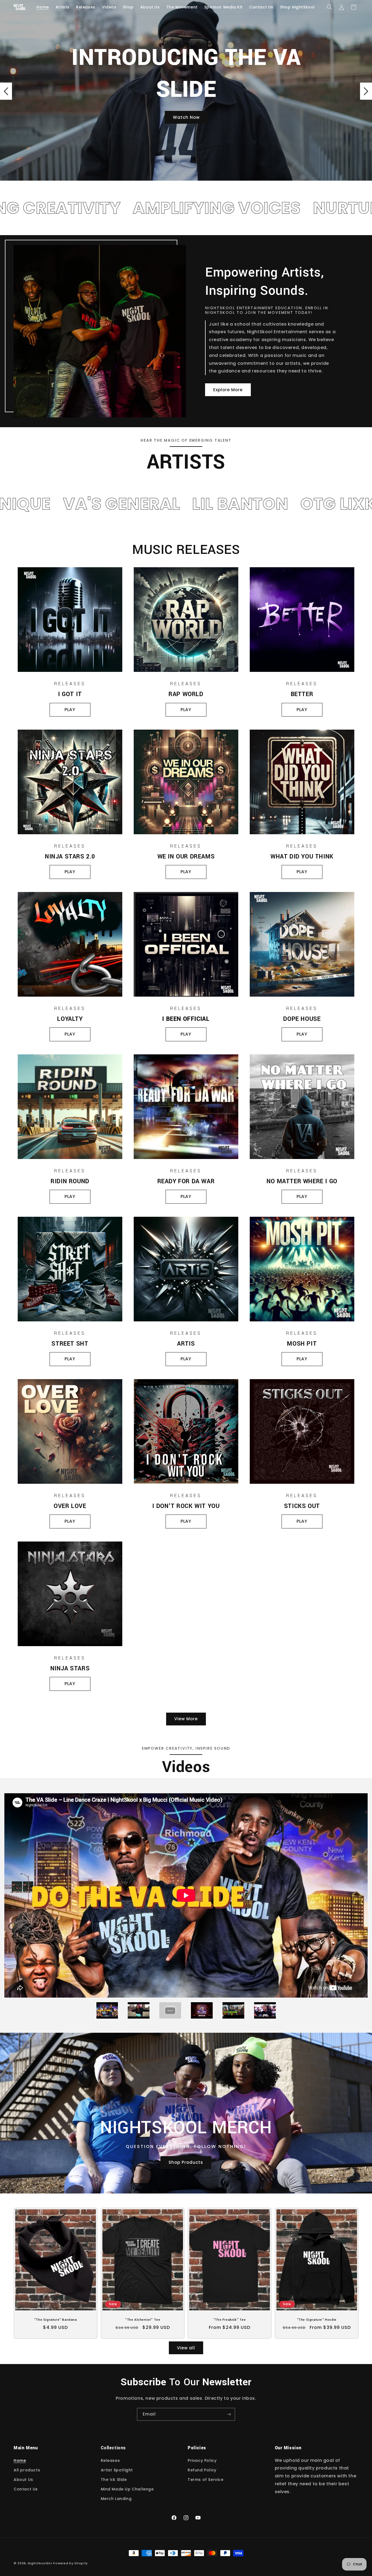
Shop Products (186, 2163)
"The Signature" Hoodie (316, 2320)
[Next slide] (366, 91)
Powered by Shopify (70, 2563)
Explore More (228, 390)
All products (27, 2470)
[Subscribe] (229, 2414)
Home (20, 2460)
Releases (110, 2460)
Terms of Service (206, 2480)
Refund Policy (202, 2470)
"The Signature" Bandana (56, 2320)
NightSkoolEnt (40, 2563)
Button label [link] (186, 106)
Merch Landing (116, 2499)
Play (302, 1034)
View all (186, 2348)
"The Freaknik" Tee (230, 2320)
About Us (23, 2480)
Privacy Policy (202, 2460)
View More (186, 1719)
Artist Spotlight (117, 2470)
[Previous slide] (6, 91)
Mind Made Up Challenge (127, 2489)
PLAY (70, 710)
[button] (330, 7)
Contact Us (26, 2489)
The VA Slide (114, 2480)
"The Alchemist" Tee (143, 2320)
